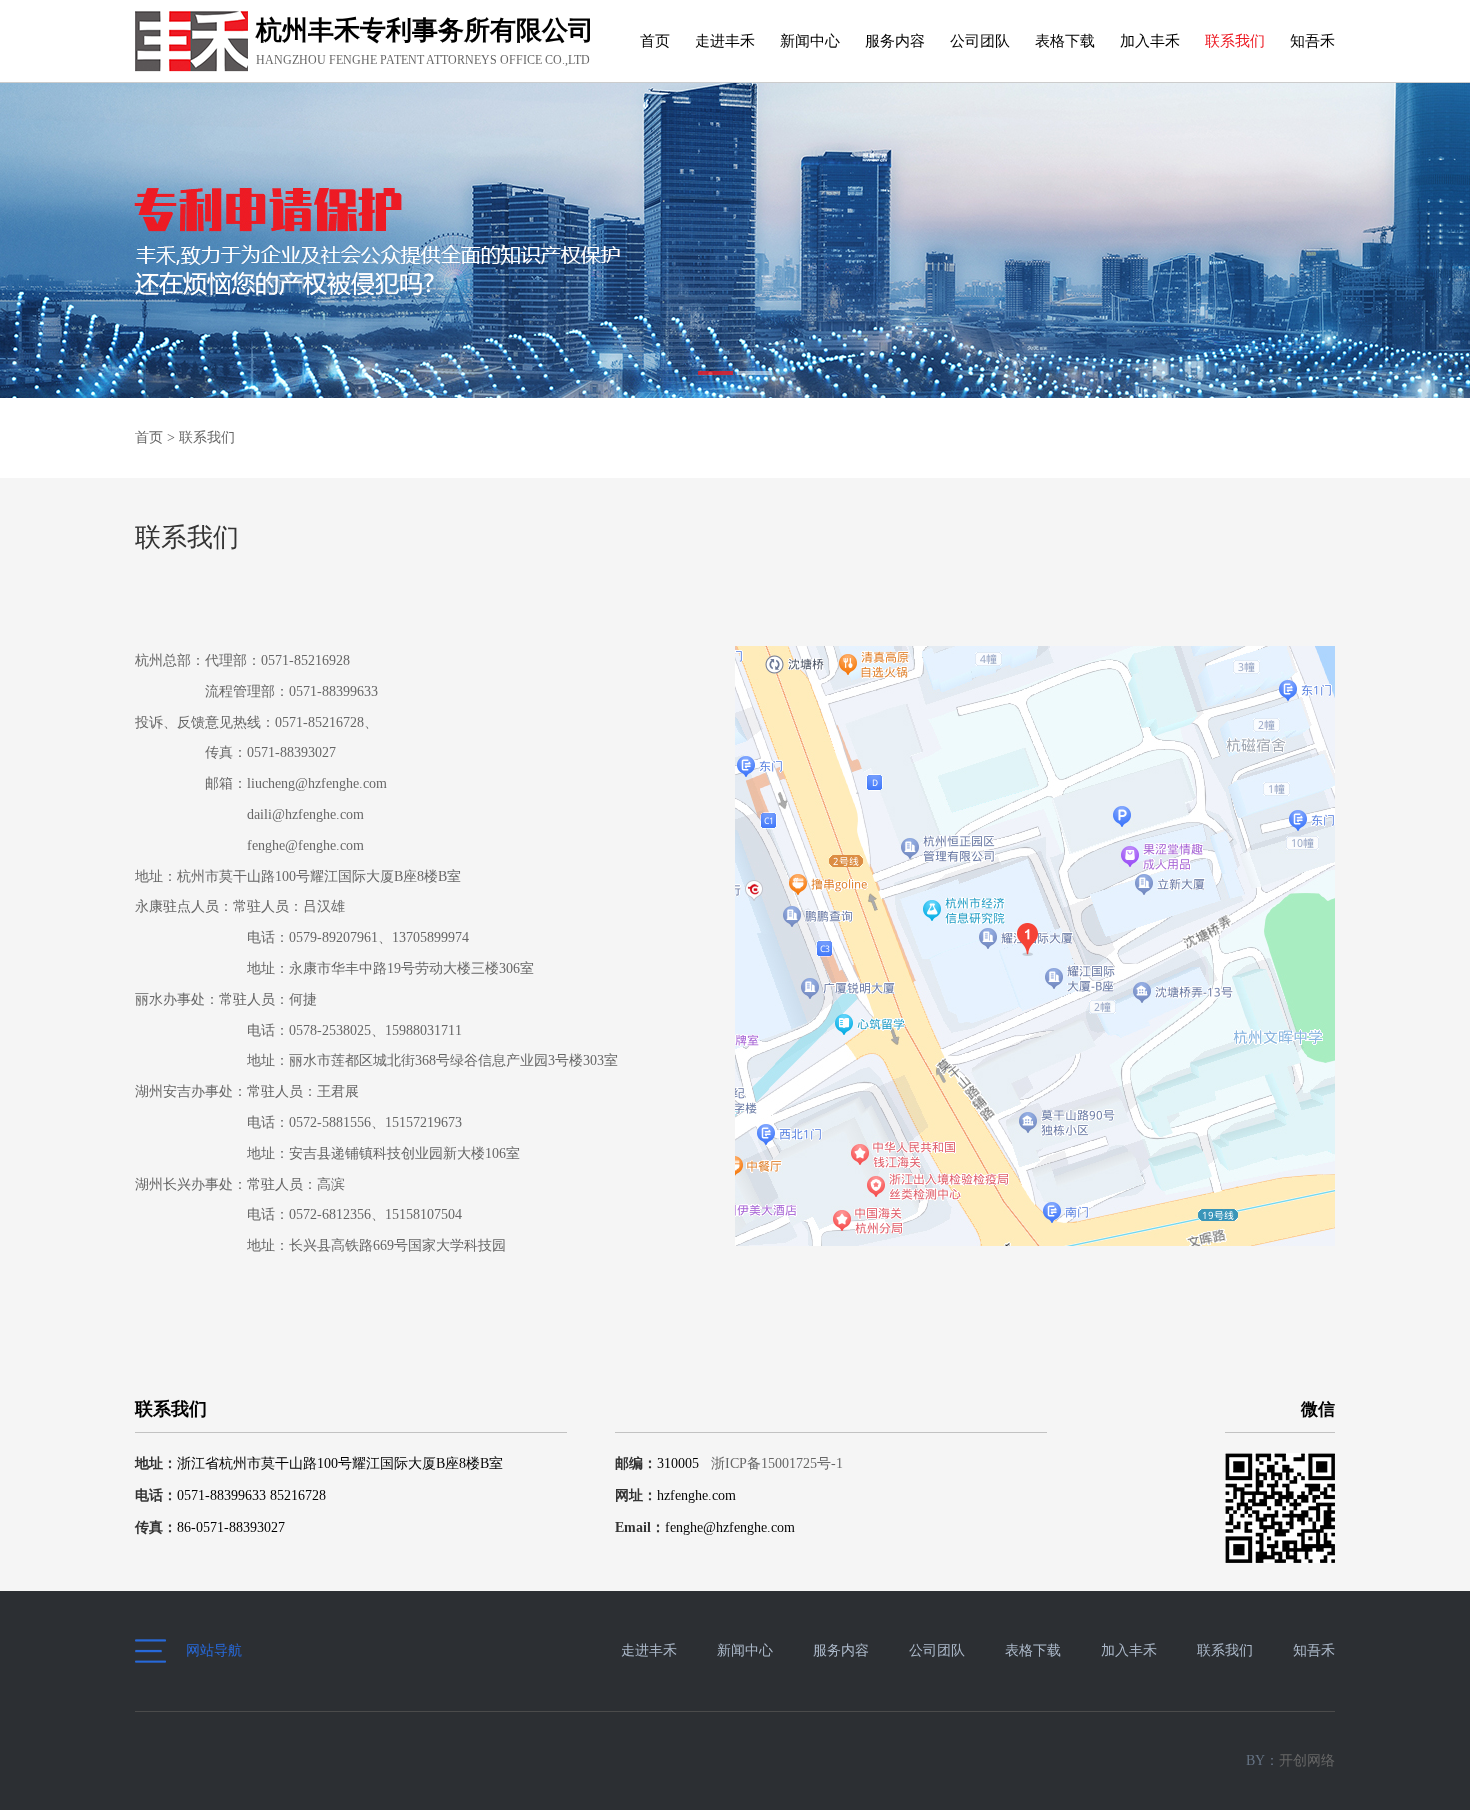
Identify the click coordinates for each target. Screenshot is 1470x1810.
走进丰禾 (725, 41)
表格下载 (1065, 41)
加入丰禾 (1150, 41)
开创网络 (1307, 1760)
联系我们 (1235, 41)
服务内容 (895, 41)
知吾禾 (1312, 41)
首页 (655, 41)
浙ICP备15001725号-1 (775, 1463)
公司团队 (980, 41)
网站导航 (214, 1650)
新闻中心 (810, 41)
